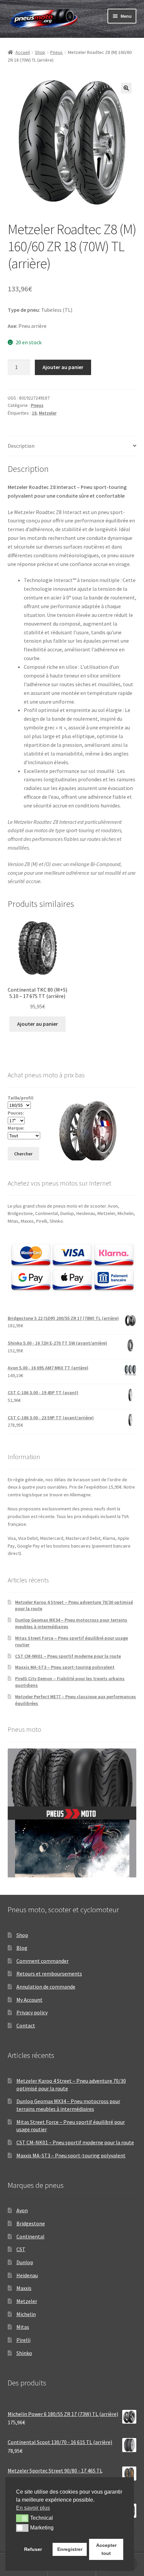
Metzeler (48, 413)
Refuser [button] (33, 2549)
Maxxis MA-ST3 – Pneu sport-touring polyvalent (65, 1667)
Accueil (23, 52)
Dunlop (25, 2262)
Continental (30, 2236)
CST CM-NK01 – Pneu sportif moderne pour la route (68, 1656)
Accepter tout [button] (106, 2549)
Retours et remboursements (49, 1974)
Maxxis (24, 2288)
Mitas (23, 2327)
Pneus (56, 52)
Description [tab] (21, 446)
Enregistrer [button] (70, 2549)
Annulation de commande (46, 1987)
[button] (126, 88)
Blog (22, 1948)
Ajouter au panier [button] (38, 1024)
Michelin (26, 2314)
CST (21, 2249)
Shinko (24, 2353)
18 (34, 413)
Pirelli (23, 2340)
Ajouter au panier (63, 367)
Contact (26, 2025)
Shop (40, 52)
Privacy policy (32, 2012)
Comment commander (43, 1961)
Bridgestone (31, 2223)
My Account (29, 2000)
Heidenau (27, 2275)
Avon (22, 2210)
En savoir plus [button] (33, 2508)
